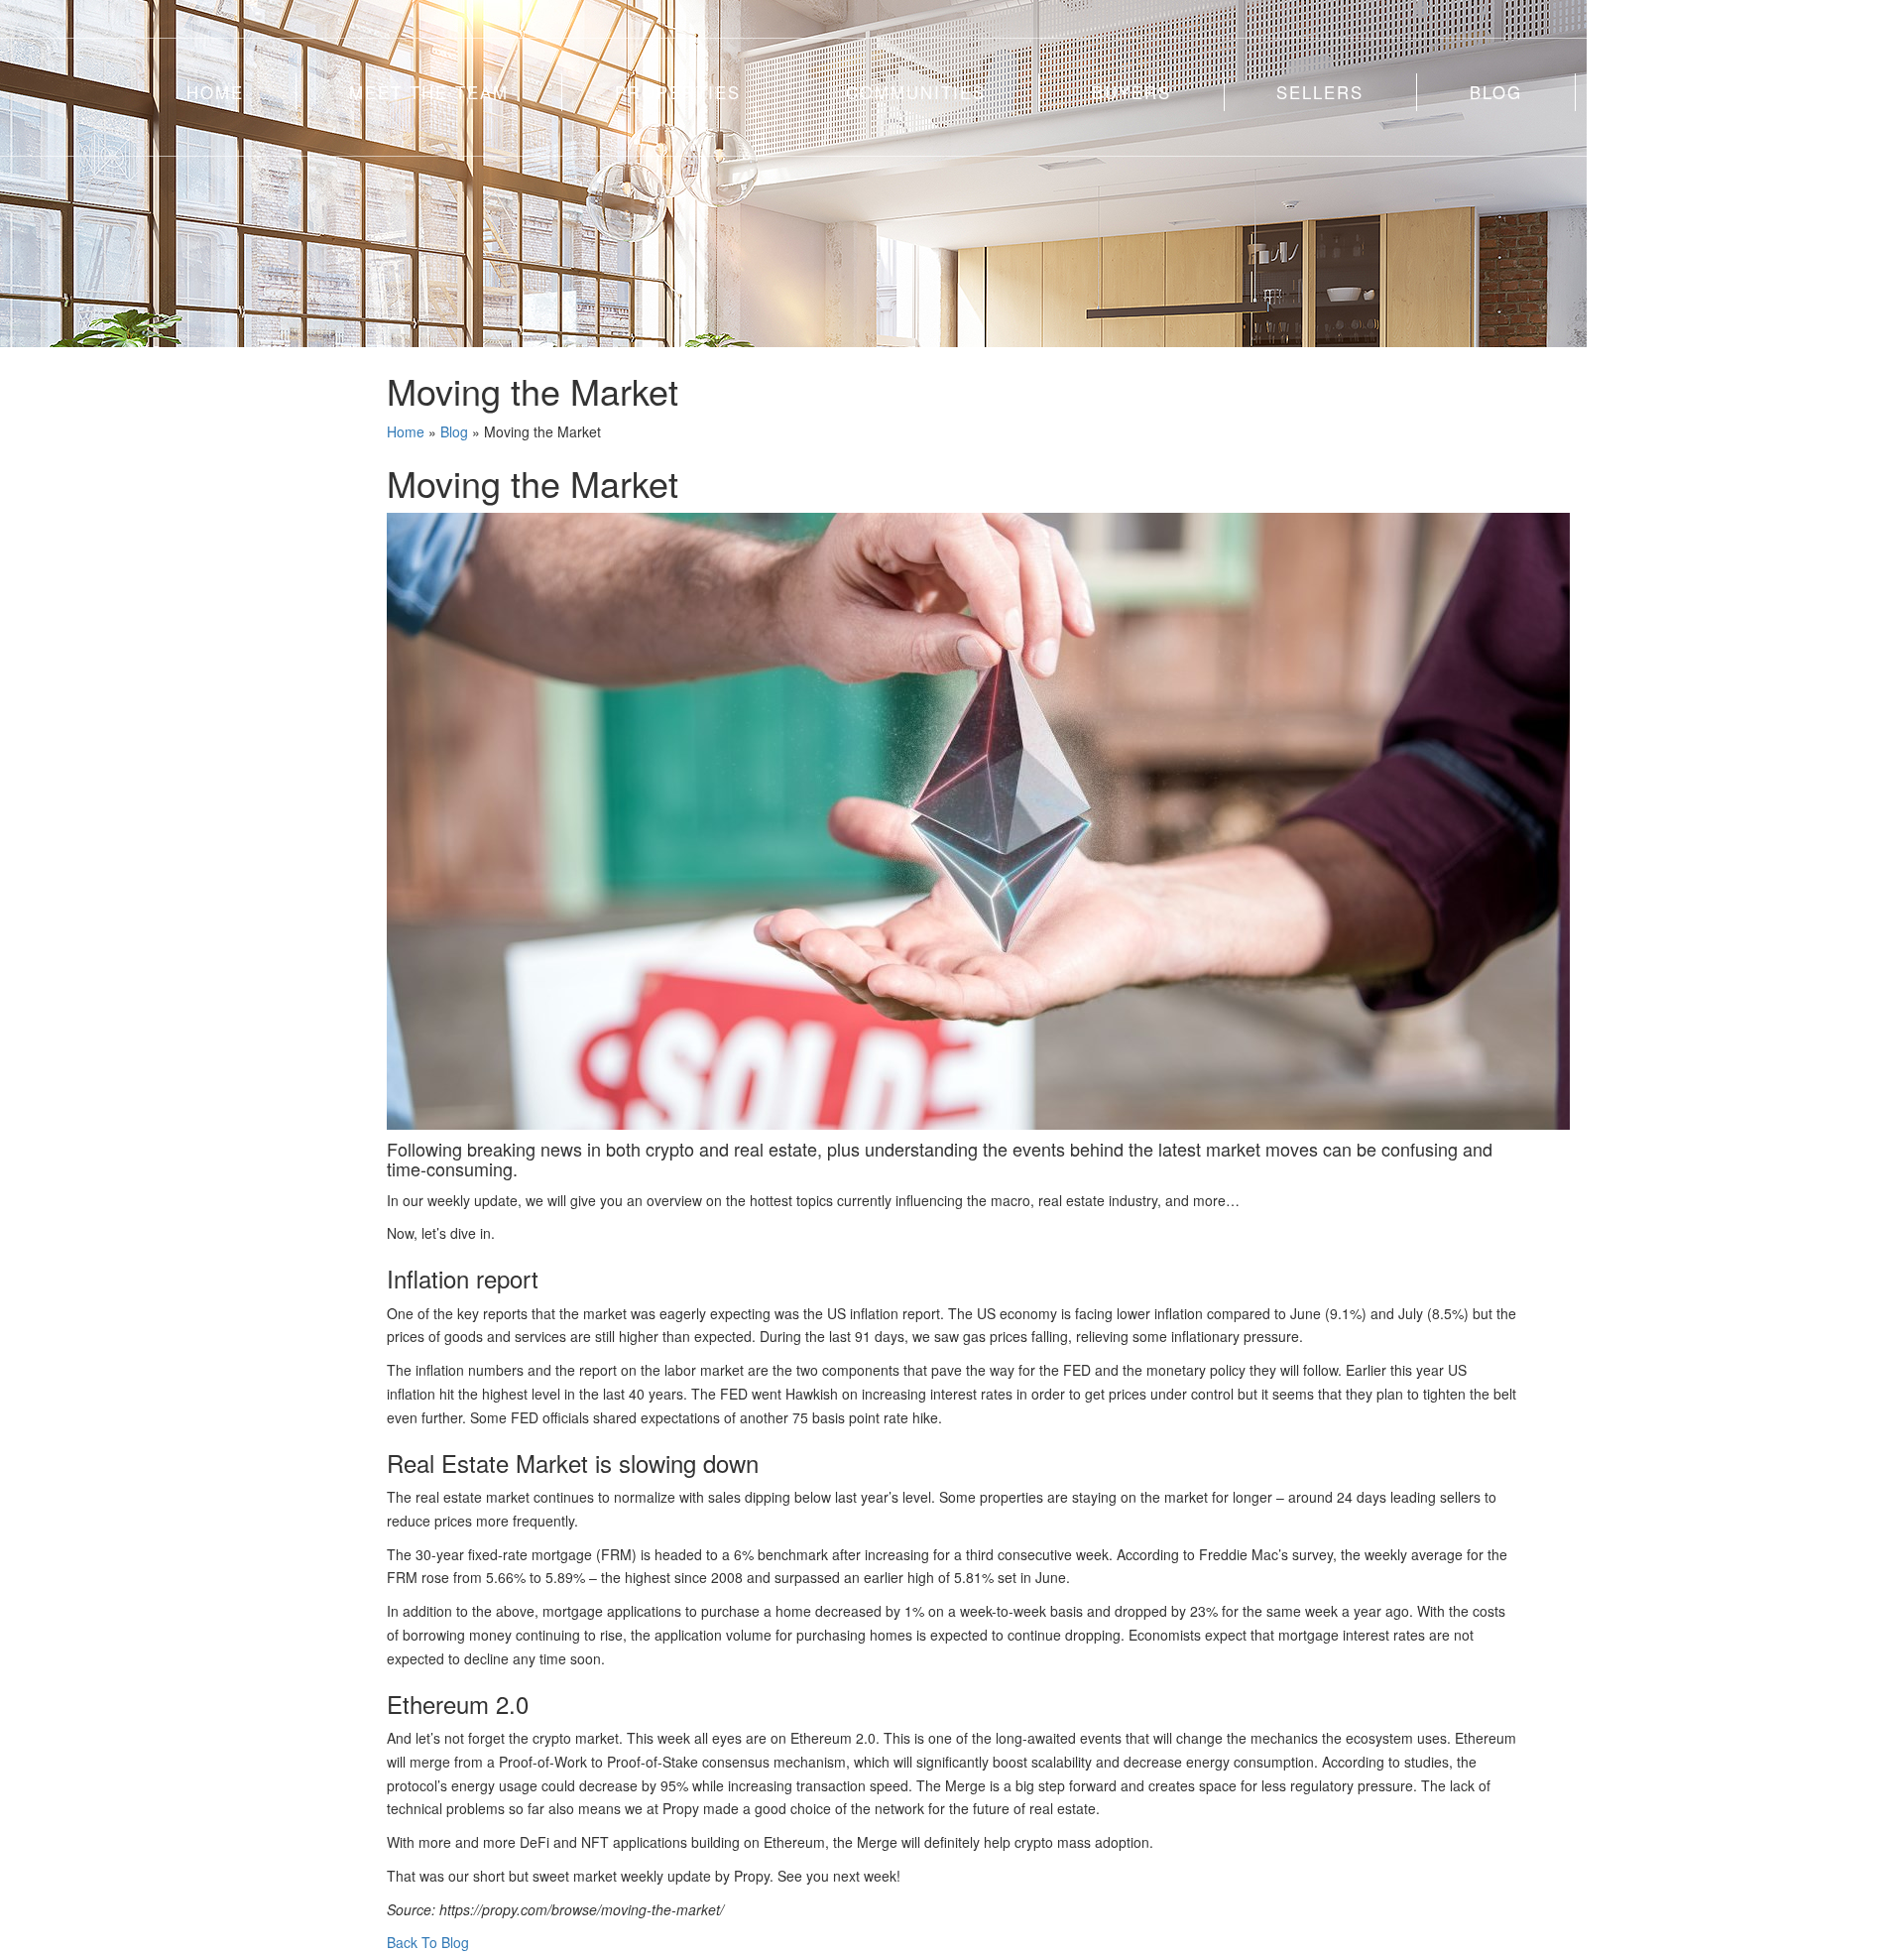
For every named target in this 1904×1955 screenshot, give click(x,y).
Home (215, 92)
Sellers (1320, 92)
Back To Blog (428, 1942)
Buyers (1131, 92)
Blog (1496, 92)
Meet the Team (429, 92)
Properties (678, 92)
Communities (916, 92)
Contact (1672, 92)
